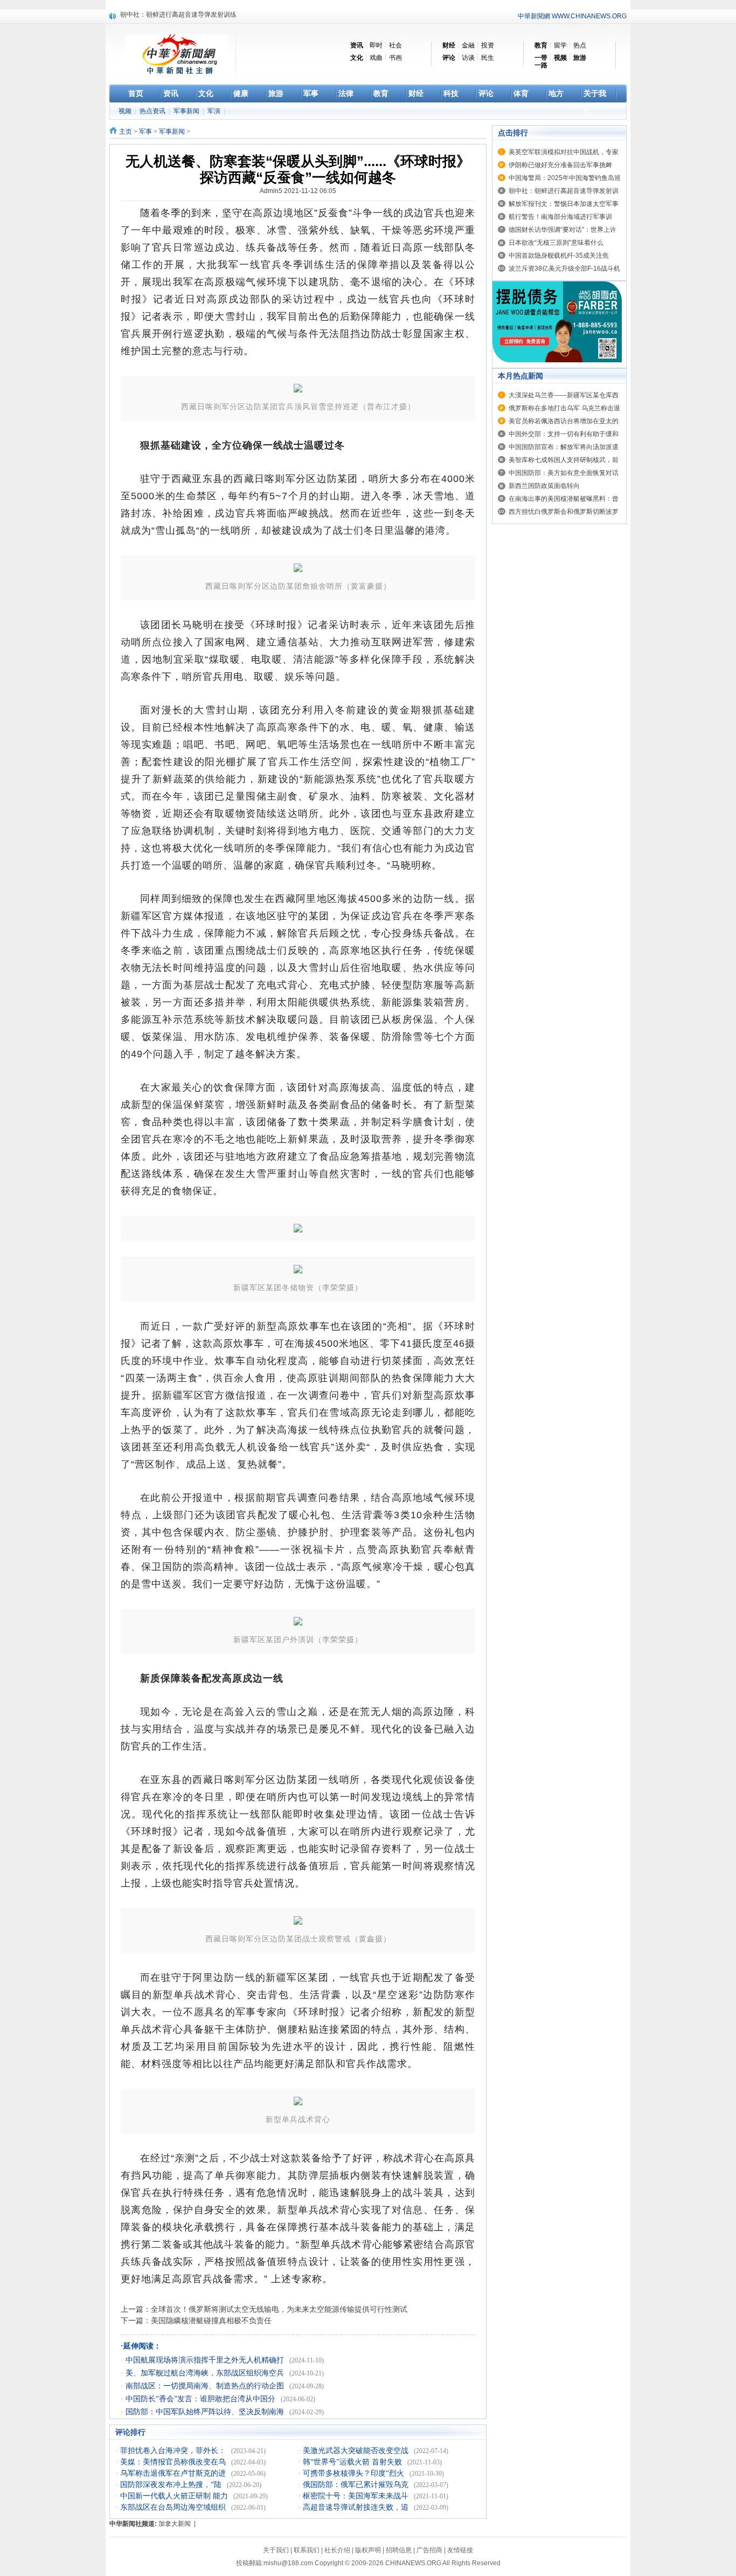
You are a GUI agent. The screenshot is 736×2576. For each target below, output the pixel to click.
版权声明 (368, 2550)
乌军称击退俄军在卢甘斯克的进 (174, 2473)
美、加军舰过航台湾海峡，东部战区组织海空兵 (206, 2373)
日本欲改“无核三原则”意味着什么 (556, 243)
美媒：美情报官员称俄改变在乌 (174, 2462)
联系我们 (307, 2550)
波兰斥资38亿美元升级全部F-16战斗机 (564, 268)
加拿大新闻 (175, 2524)
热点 (580, 45)
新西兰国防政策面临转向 (544, 486)
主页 (126, 132)
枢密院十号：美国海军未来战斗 (357, 2496)
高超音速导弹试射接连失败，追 (357, 2507)
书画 (395, 58)
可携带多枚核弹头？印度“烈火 (355, 2473)
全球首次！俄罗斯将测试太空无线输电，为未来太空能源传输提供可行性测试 (279, 2309)
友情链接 (460, 2550)
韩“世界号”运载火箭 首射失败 (353, 2462)
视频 (126, 111)
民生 (488, 58)
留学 (560, 45)
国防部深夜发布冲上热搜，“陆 (172, 2485)
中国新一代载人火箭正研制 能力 (175, 2496)
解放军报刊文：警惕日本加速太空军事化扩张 (185, 16)
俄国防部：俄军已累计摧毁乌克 (357, 2485)
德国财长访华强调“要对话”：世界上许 (563, 230)
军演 (215, 111)
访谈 (468, 58)
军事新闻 (187, 111)
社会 (395, 45)
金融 (468, 45)
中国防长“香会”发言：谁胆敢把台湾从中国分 (202, 2399)
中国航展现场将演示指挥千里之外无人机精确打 (206, 2360)
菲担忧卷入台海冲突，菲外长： (174, 2451)
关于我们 (276, 2550)
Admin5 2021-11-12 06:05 (298, 191)
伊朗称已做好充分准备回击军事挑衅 (560, 165)
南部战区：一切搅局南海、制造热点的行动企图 (206, 2386)
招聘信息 (399, 2550)
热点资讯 (153, 111)
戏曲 (376, 58)
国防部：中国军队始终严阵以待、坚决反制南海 (206, 2412)
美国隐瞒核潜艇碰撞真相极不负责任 (211, 2320)
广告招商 (429, 2550)
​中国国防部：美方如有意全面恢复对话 (564, 473)
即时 (376, 45)
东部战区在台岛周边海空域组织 (174, 2507)
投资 (488, 45)
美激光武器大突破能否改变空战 (357, 2451)
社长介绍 (337, 2550)
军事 (145, 132)
